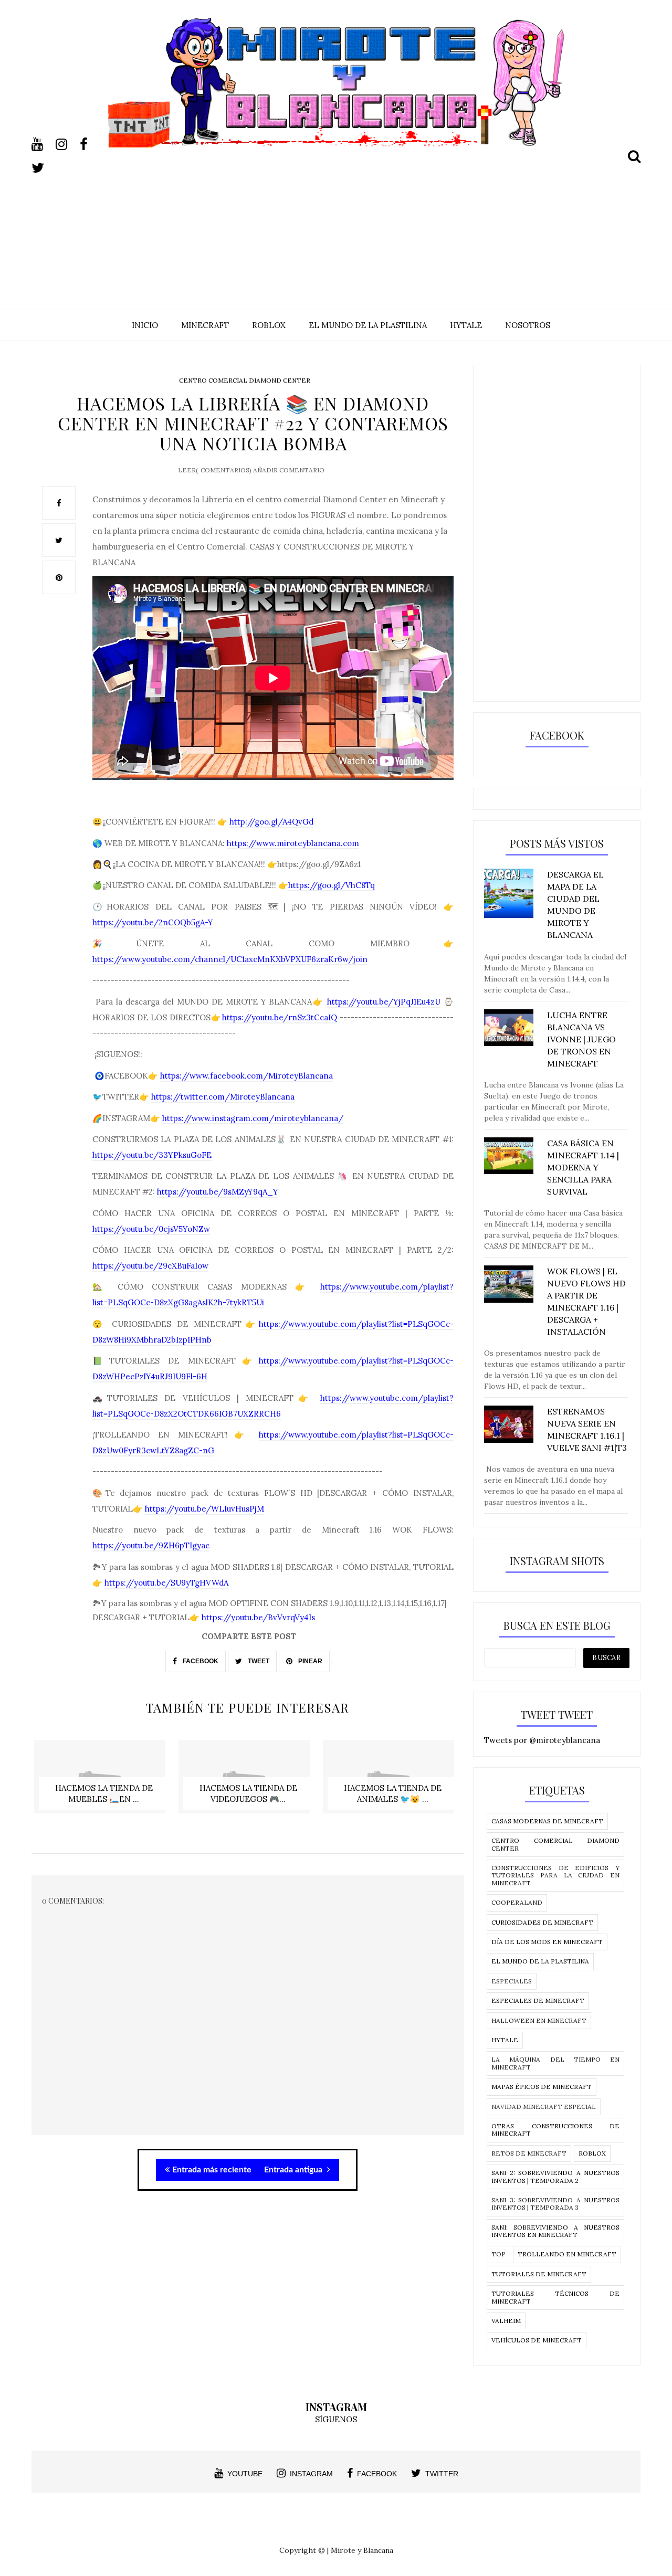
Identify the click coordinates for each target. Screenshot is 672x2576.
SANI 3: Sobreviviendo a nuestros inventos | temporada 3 (555, 2204)
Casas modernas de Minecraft (547, 1821)
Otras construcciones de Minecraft (555, 2130)
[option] (104, 1782)
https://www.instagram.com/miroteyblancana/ (253, 1118)
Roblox (592, 2153)
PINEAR (309, 1661)
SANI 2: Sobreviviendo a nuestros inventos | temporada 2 (555, 2176)
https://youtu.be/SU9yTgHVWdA (166, 1583)
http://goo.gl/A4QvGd (271, 822)
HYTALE (466, 325)
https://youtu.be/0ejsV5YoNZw (151, 1229)
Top (498, 2254)
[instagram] (67, 144)
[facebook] (91, 144)
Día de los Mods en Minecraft (547, 1942)
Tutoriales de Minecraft (539, 2274)
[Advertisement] (336, 221)
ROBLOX (269, 325)
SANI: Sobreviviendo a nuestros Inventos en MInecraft (555, 2231)
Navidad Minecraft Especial (544, 2107)
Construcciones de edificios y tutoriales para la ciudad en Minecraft (555, 1875)
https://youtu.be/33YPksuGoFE (152, 1155)
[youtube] (43, 144)
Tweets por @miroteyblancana (542, 1740)
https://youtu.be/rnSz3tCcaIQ (280, 1017)
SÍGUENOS (336, 2419)
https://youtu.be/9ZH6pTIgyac (151, 1545)
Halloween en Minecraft (539, 2020)
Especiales (512, 1981)
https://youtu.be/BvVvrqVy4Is (258, 1617)
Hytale (505, 2040)
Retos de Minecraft (529, 2153)
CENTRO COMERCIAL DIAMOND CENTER (245, 380)
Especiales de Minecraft (538, 2000)
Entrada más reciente (212, 2170)
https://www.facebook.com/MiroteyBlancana (246, 1076)
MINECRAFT (205, 325)
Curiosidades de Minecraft (542, 1922)
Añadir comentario (289, 470)
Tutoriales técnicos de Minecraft (555, 2297)
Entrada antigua (294, 2170)
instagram (311, 2474)
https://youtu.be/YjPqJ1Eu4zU (384, 1002)
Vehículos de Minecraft (537, 2340)
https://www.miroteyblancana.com (293, 843)
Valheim (506, 2321)
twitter (442, 2474)
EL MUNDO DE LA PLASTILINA (368, 325)
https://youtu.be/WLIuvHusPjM (204, 1509)
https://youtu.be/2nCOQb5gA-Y (153, 922)
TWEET (258, 1661)
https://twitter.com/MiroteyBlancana (223, 1097)
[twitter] (43, 168)
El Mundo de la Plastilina (540, 1961)
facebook (377, 2474)
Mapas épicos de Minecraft (542, 2087)
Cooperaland (517, 1902)
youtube (245, 2474)
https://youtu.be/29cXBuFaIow (150, 1266)
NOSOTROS (528, 325)
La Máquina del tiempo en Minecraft (555, 2063)
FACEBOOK (200, 1661)
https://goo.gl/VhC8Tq (332, 885)
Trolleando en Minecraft (567, 2254)
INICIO (145, 325)
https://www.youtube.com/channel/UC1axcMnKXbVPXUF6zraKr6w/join (230, 959)
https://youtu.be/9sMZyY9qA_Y (218, 1192)
